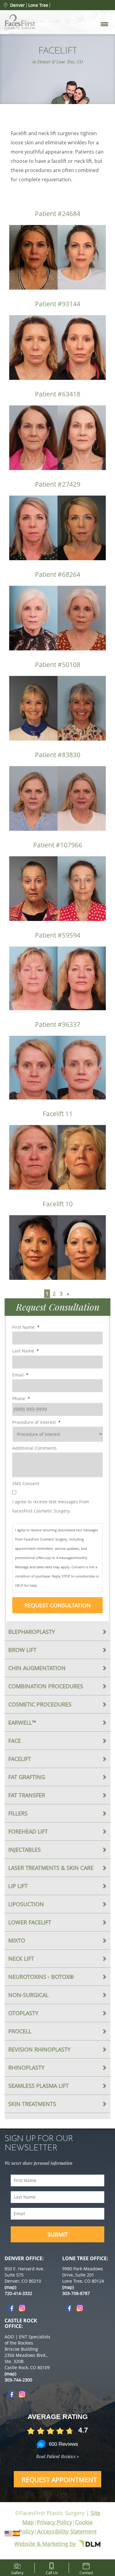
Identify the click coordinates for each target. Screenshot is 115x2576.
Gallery (17, 2572)
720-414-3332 (18, 2293)
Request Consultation (58, 1605)
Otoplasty (23, 2013)
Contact (86, 2572)
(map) (10, 2287)
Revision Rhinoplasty (39, 2049)
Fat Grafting (27, 1777)
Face (15, 1741)
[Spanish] (17, 2533)
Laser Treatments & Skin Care (51, 1868)
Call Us (52, 2572)
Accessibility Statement (67, 2531)
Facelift (20, 1759)
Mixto (17, 1940)
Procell (20, 2031)
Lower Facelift (30, 1922)
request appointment (59, 2480)
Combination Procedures (46, 1686)
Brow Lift (22, 1650)
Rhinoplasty (26, 2068)
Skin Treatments (32, 2104)
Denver (17, 5)
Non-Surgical (28, 1995)
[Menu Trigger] (104, 24)
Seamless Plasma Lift (38, 2086)
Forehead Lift (28, 1831)
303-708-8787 (76, 2293)
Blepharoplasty (32, 1632)
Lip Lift (18, 1886)
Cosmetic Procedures (40, 1704)
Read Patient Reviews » (57, 2456)
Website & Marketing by (46, 2544)
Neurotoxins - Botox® (41, 1977)
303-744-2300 (18, 2380)
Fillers (18, 1813)
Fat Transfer (27, 1795)
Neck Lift (21, 1959)
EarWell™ (22, 1722)
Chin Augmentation (37, 1668)
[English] (9, 2533)
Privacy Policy (54, 2522)
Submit (58, 2234)
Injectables (25, 1850)
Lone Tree (38, 5)
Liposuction (26, 1904)
